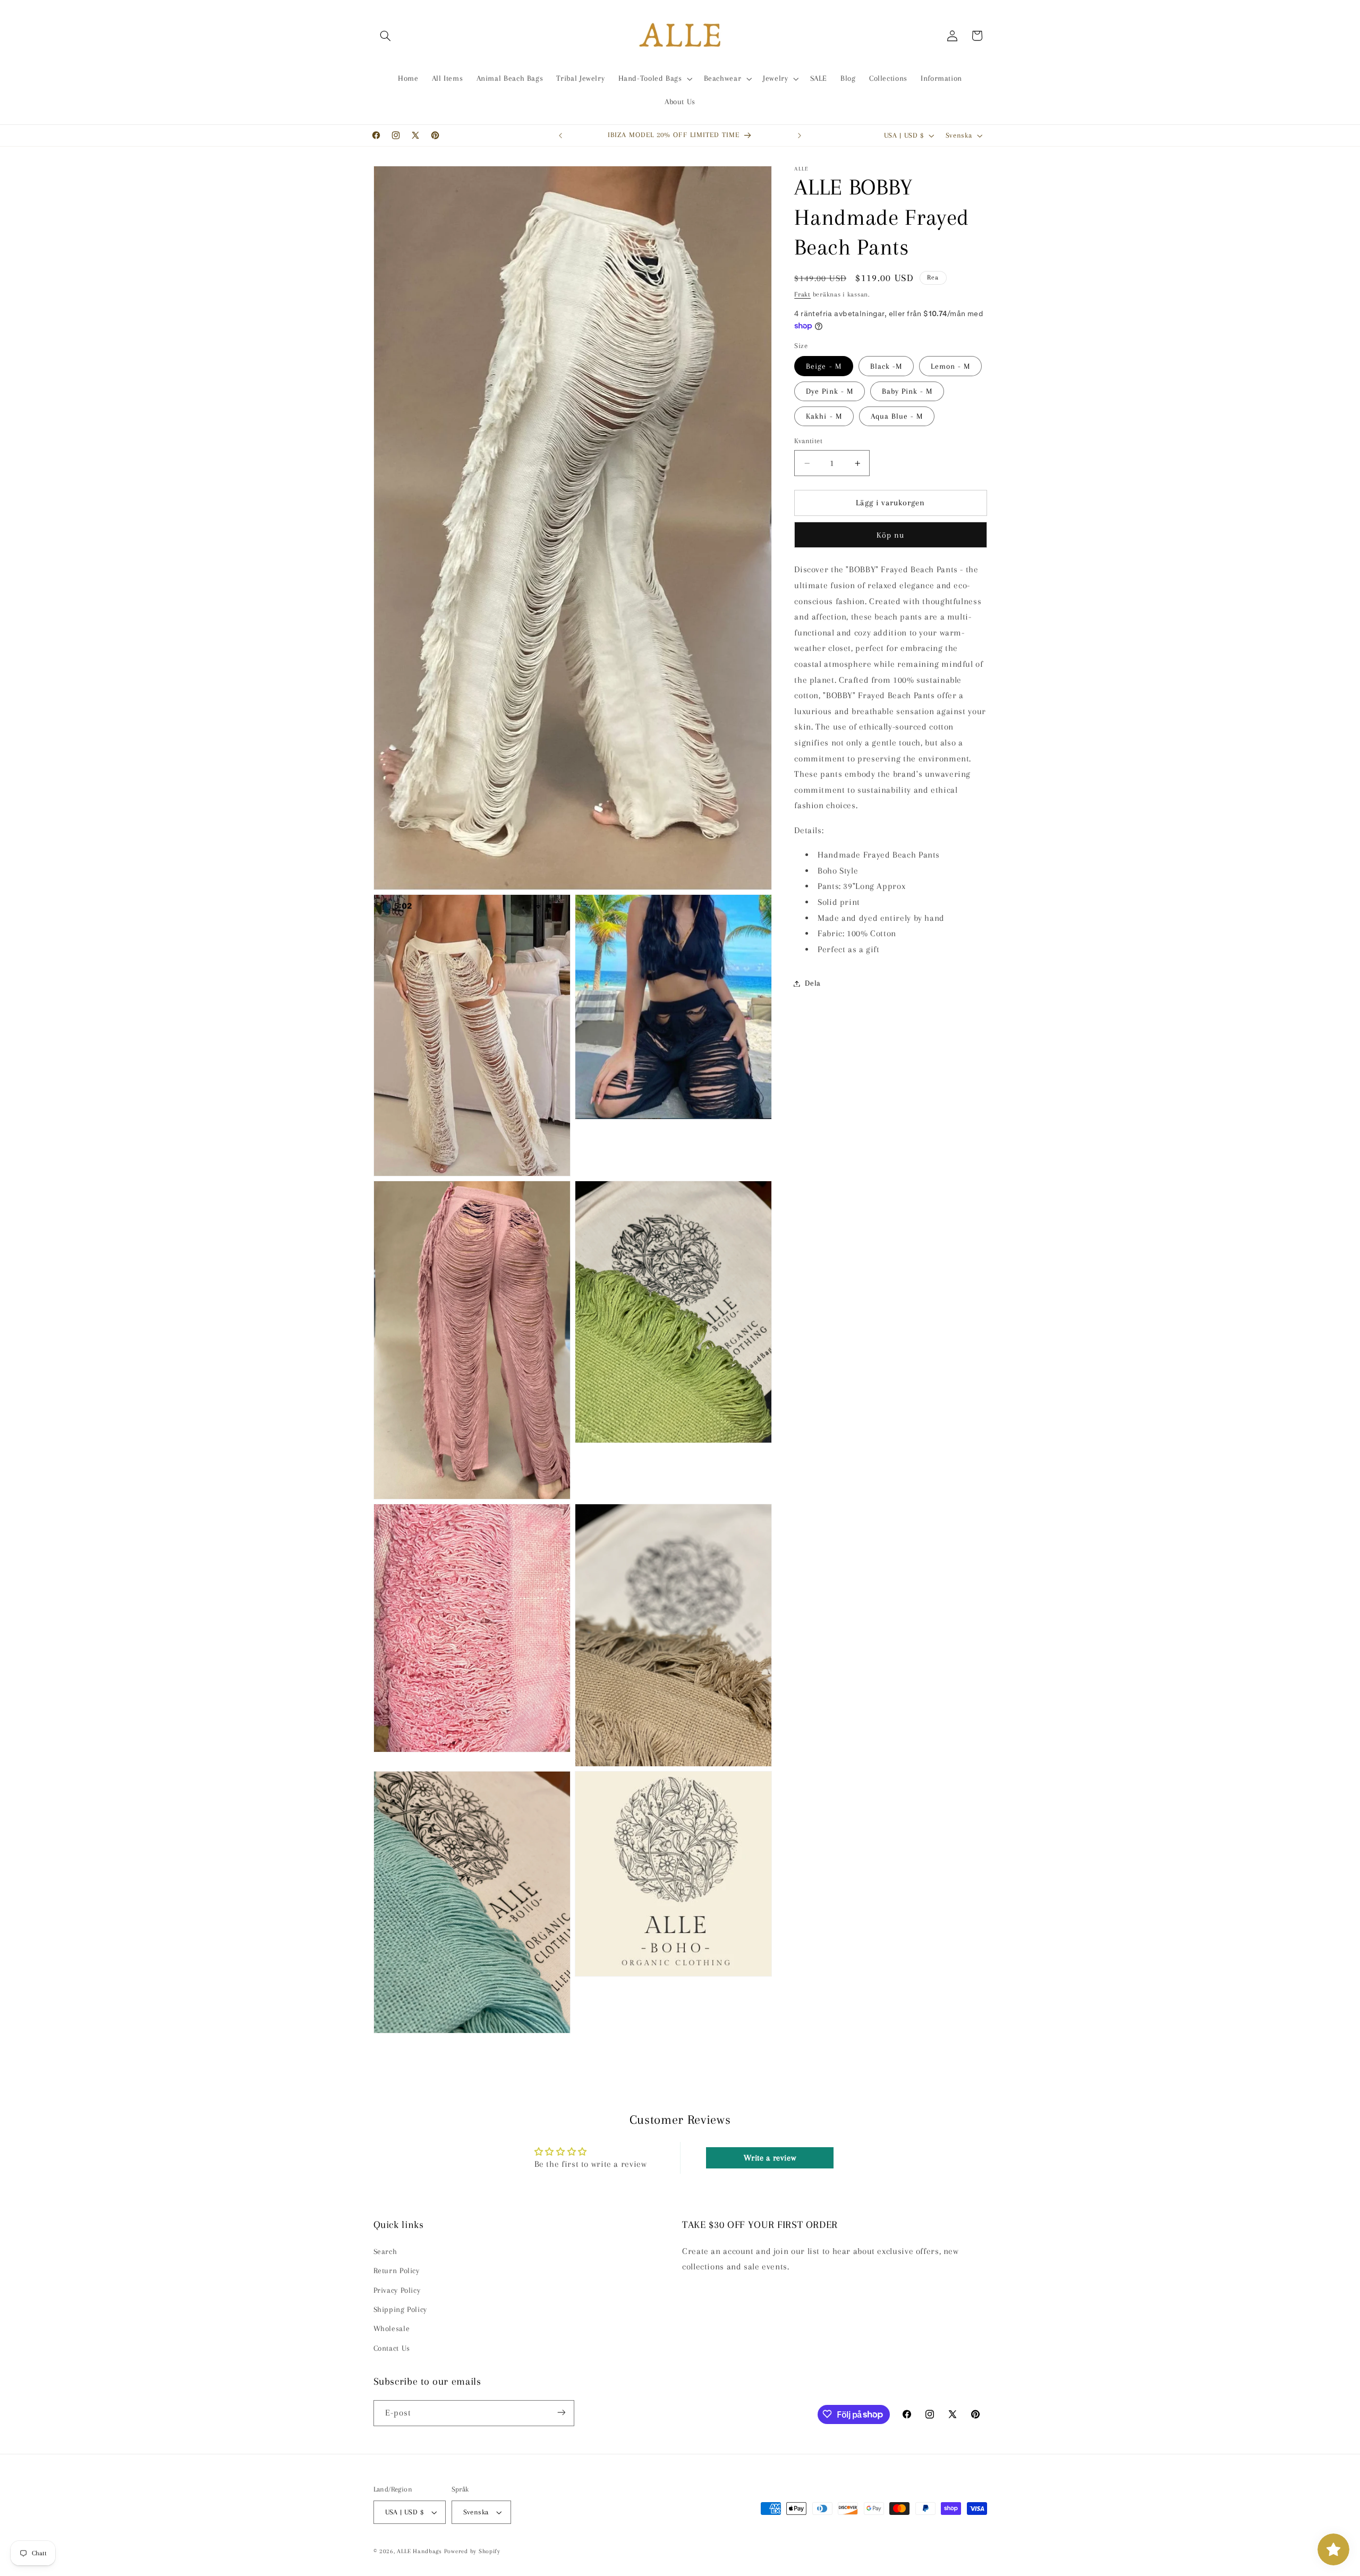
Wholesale (392, 2329)
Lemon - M (950, 366)
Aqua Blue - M (897, 417)
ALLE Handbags (419, 2551)
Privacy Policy (397, 2290)
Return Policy (397, 2270)
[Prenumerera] (561, 2413)
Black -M (886, 366)
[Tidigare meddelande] (560, 135)
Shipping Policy (400, 2309)
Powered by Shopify (472, 2551)
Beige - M (823, 366)
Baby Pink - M (907, 391)
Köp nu (890, 535)
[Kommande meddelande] (800, 135)
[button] (386, 36)
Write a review (770, 2158)
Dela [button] (813, 983)
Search (385, 2251)
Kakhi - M (824, 417)
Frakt (802, 294)
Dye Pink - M (830, 391)
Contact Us (392, 2348)
